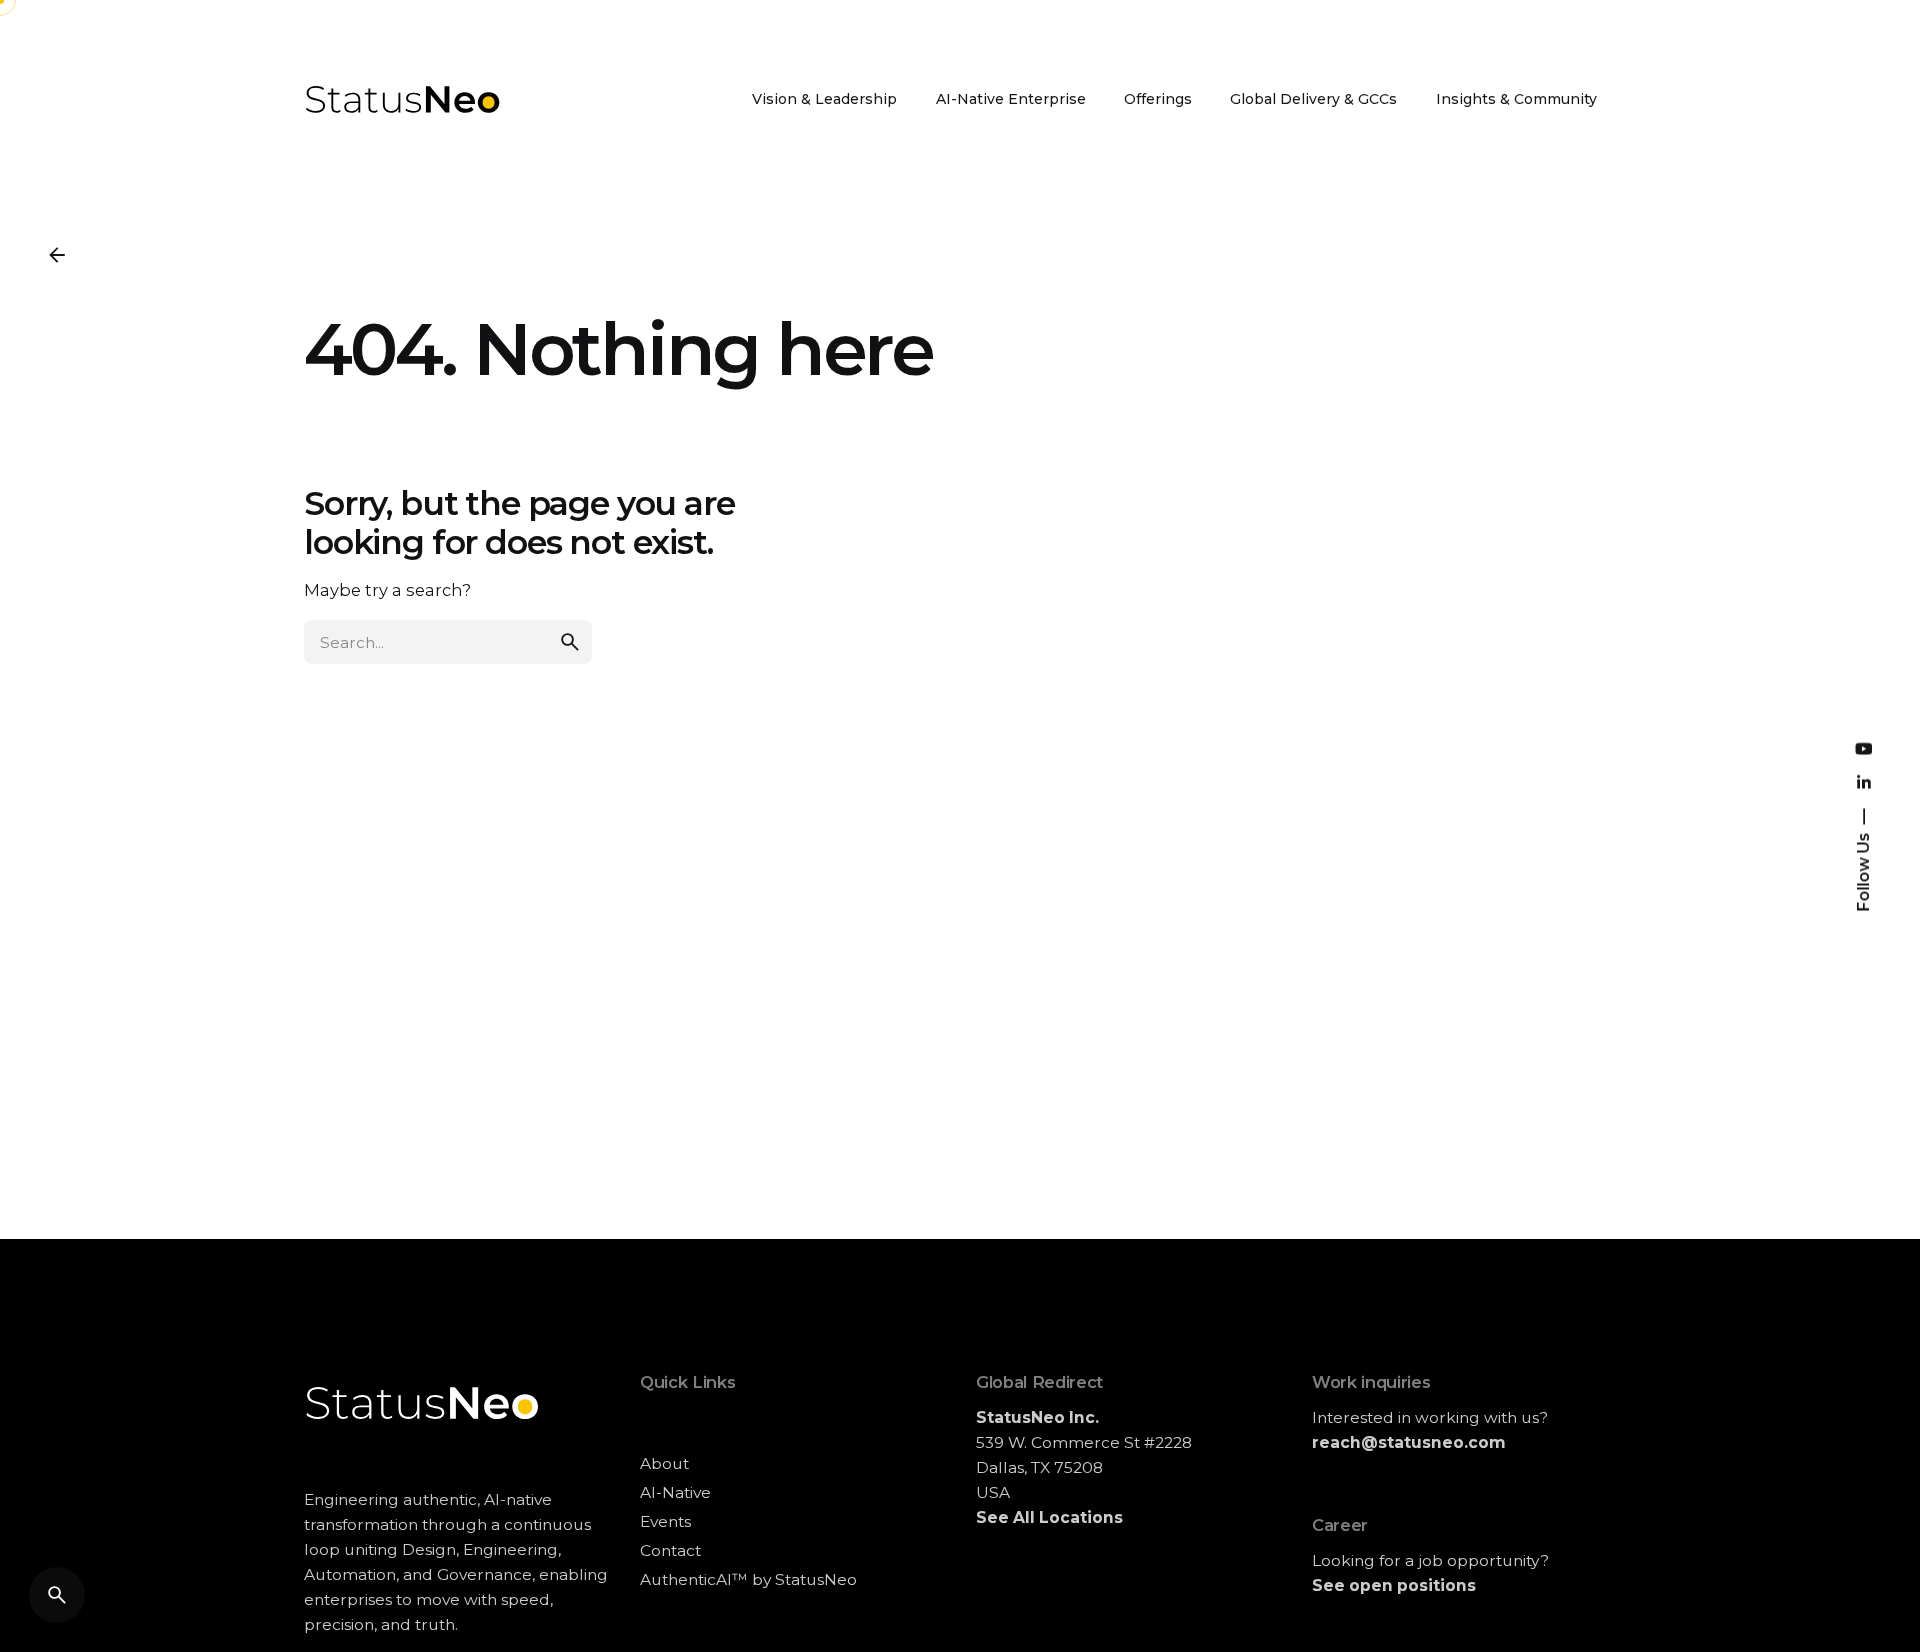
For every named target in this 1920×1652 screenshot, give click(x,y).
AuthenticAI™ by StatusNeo (748, 1579)
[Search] (57, 1595)
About (664, 1463)
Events (665, 1521)
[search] (570, 642)
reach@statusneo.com (1409, 1442)
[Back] (57, 255)
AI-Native (675, 1492)
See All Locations (1049, 1517)
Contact (670, 1550)
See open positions (1394, 1585)
